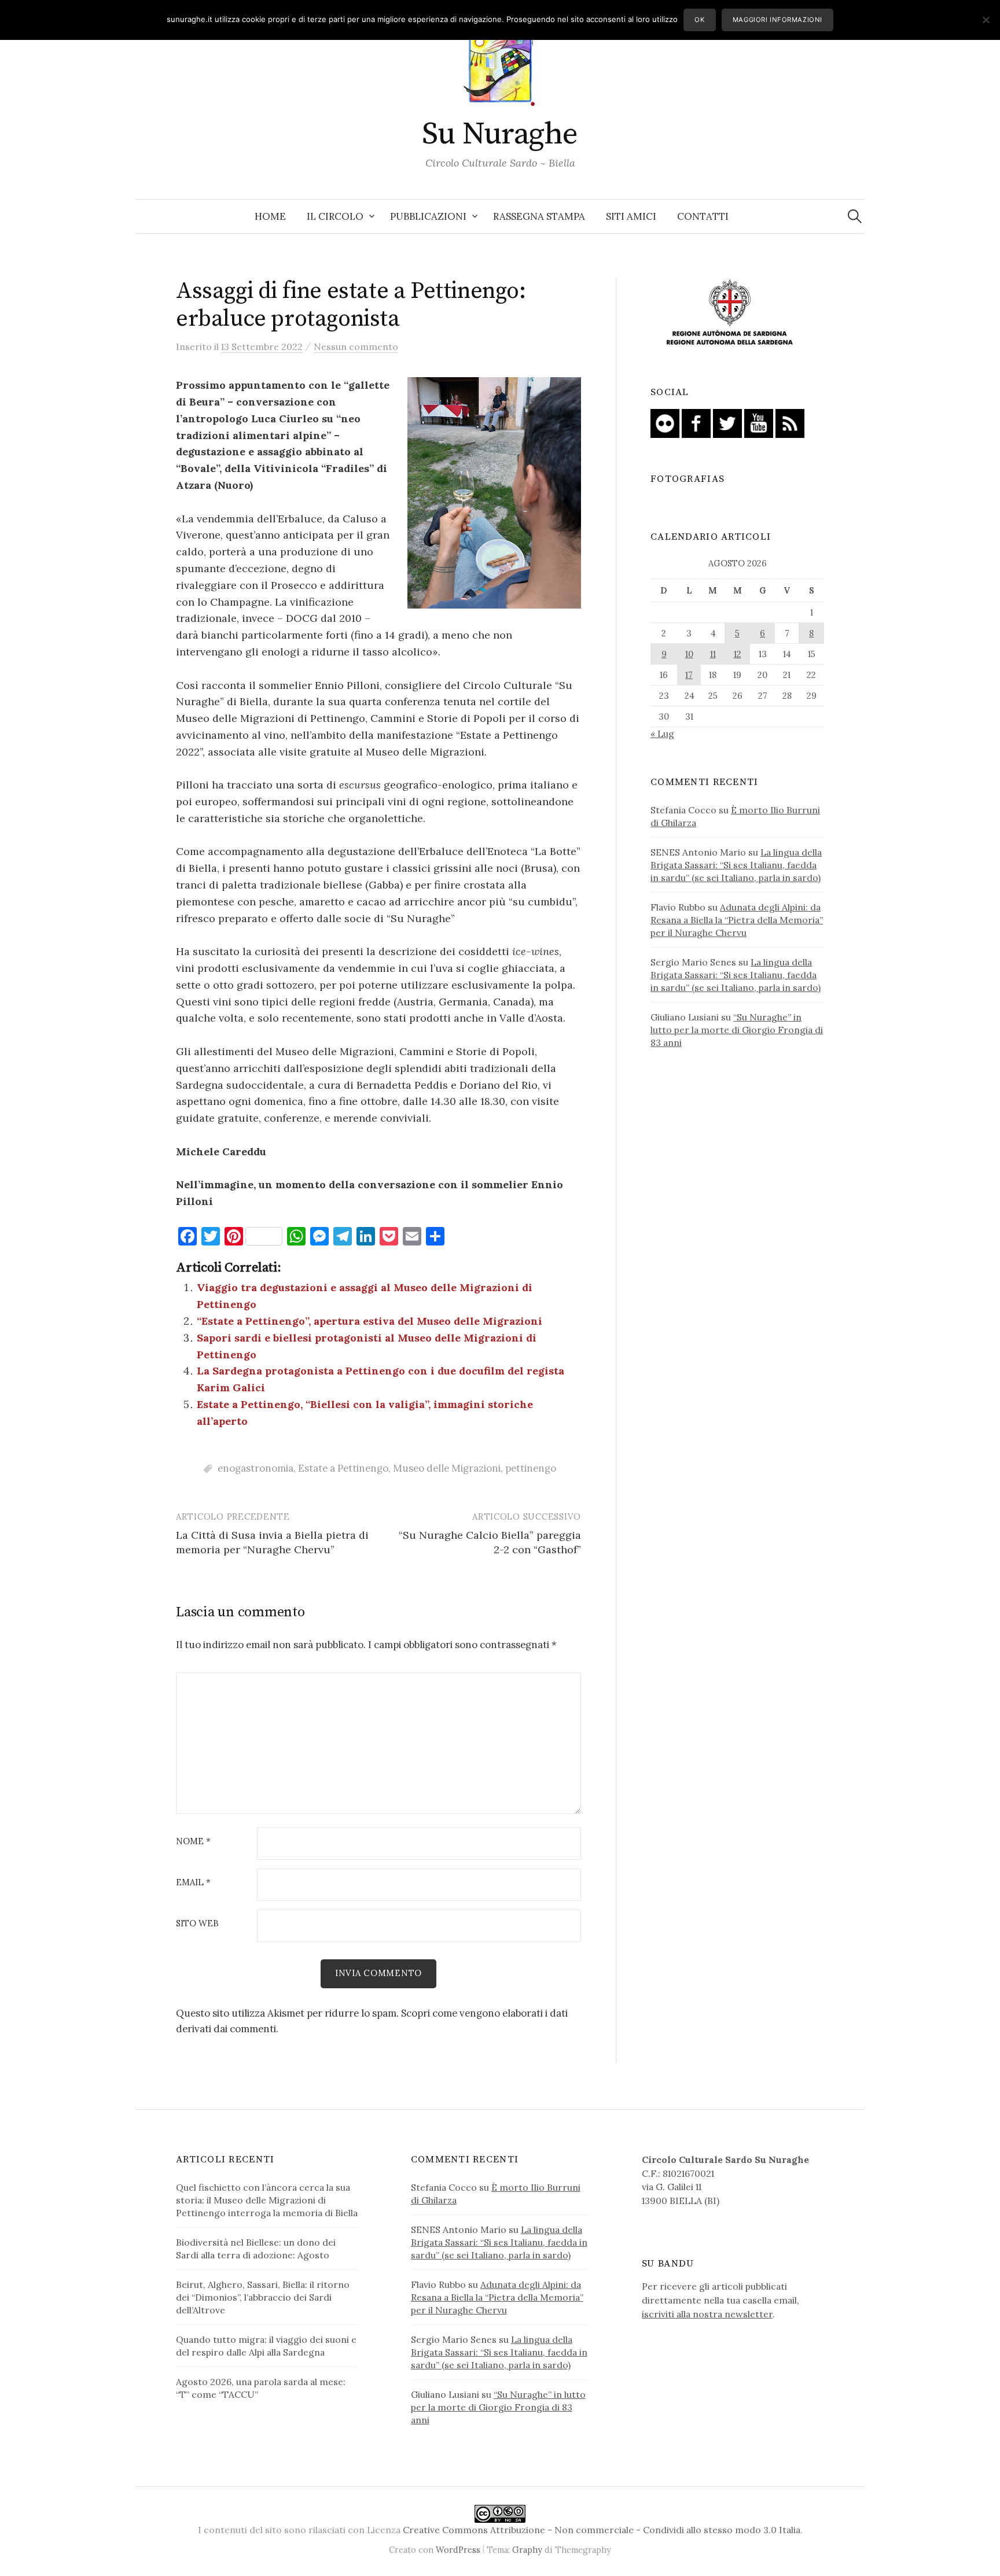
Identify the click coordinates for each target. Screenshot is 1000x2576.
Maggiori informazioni (777, 20)
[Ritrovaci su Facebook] (696, 422)
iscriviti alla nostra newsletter (707, 2314)
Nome (193, 1842)
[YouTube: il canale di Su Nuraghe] (759, 422)
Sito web (197, 1924)
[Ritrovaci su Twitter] (727, 422)
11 (713, 654)
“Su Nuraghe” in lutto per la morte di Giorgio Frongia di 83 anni (737, 1030)
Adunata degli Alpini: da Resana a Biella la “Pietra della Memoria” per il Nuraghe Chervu (737, 920)
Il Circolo (335, 216)
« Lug (662, 734)
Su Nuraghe (500, 134)
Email (193, 1883)
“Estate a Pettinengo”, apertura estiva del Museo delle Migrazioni (370, 1321)
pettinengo (531, 1468)
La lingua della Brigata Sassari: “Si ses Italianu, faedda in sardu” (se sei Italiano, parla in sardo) (736, 865)
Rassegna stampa (539, 216)
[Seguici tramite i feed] (790, 422)
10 (689, 654)
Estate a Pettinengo (343, 1468)
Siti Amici (631, 216)
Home (270, 216)
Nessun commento (356, 347)
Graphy (527, 2550)
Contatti (703, 216)
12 (738, 654)
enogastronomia (255, 1468)
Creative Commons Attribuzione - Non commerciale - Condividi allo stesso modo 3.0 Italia (602, 2530)
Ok (699, 20)
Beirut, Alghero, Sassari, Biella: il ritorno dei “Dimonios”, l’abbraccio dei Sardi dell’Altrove (263, 2297)
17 (689, 675)
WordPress (458, 2550)
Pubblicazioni (428, 216)
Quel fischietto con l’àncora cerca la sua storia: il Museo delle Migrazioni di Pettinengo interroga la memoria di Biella (267, 2200)
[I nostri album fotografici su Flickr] (665, 422)
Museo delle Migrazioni (447, 1468)
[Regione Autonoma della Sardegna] (730, 313)
